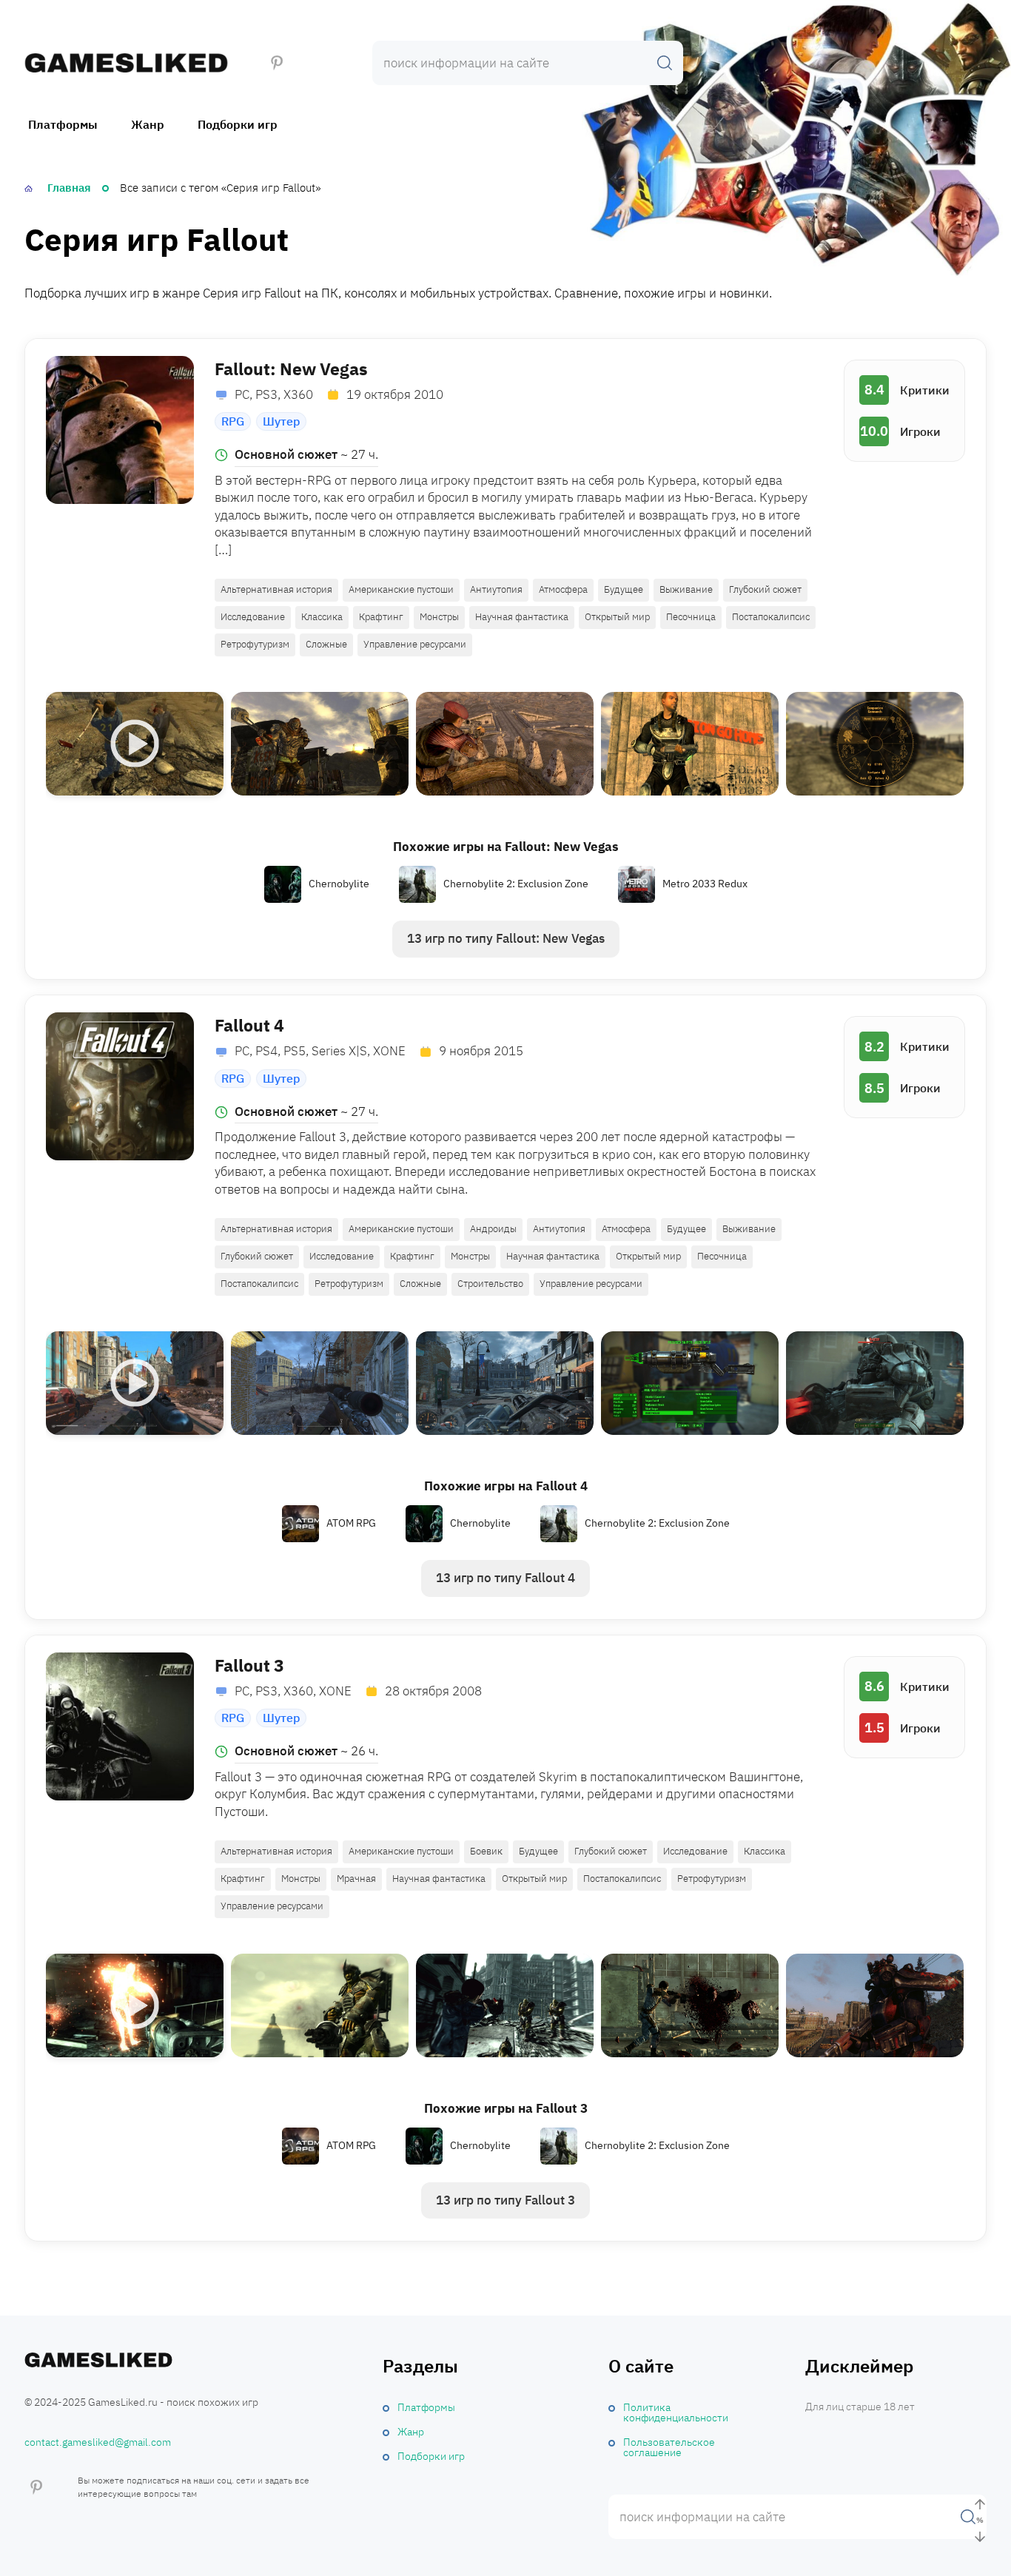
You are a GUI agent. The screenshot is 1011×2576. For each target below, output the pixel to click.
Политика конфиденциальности (676, 2412)
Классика (322, 617)
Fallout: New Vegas (291, 369)
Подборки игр (238, 124)
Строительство (490, 1284)
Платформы (63, 124)
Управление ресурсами (415, 644)
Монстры (439, 617)
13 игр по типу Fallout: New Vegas (506, 938)
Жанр (148, 124)
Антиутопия (496, 589)
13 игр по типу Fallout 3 (505, 2200)
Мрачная (356, 1879)
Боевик (486, 1851)
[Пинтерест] (277, 63)
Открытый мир (617, 617)
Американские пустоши (401, 589)
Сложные (326, 644)
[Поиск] (665, 63)
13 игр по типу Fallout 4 (505, 1578)
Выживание (686, 589)
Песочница (691, 617)
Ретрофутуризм (255, 644)
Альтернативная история (276, 589)
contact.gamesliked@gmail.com (98, 2442)
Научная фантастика (522, 617)
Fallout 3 (249, 1665)
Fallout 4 (249, 1025)
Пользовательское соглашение (669, 2447)
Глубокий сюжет (765, 589)
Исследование (253, 617)
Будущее (624, 589)
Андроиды (493, 1229)
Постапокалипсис (771, 617)
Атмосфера (563, 589)
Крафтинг (381, 617)
